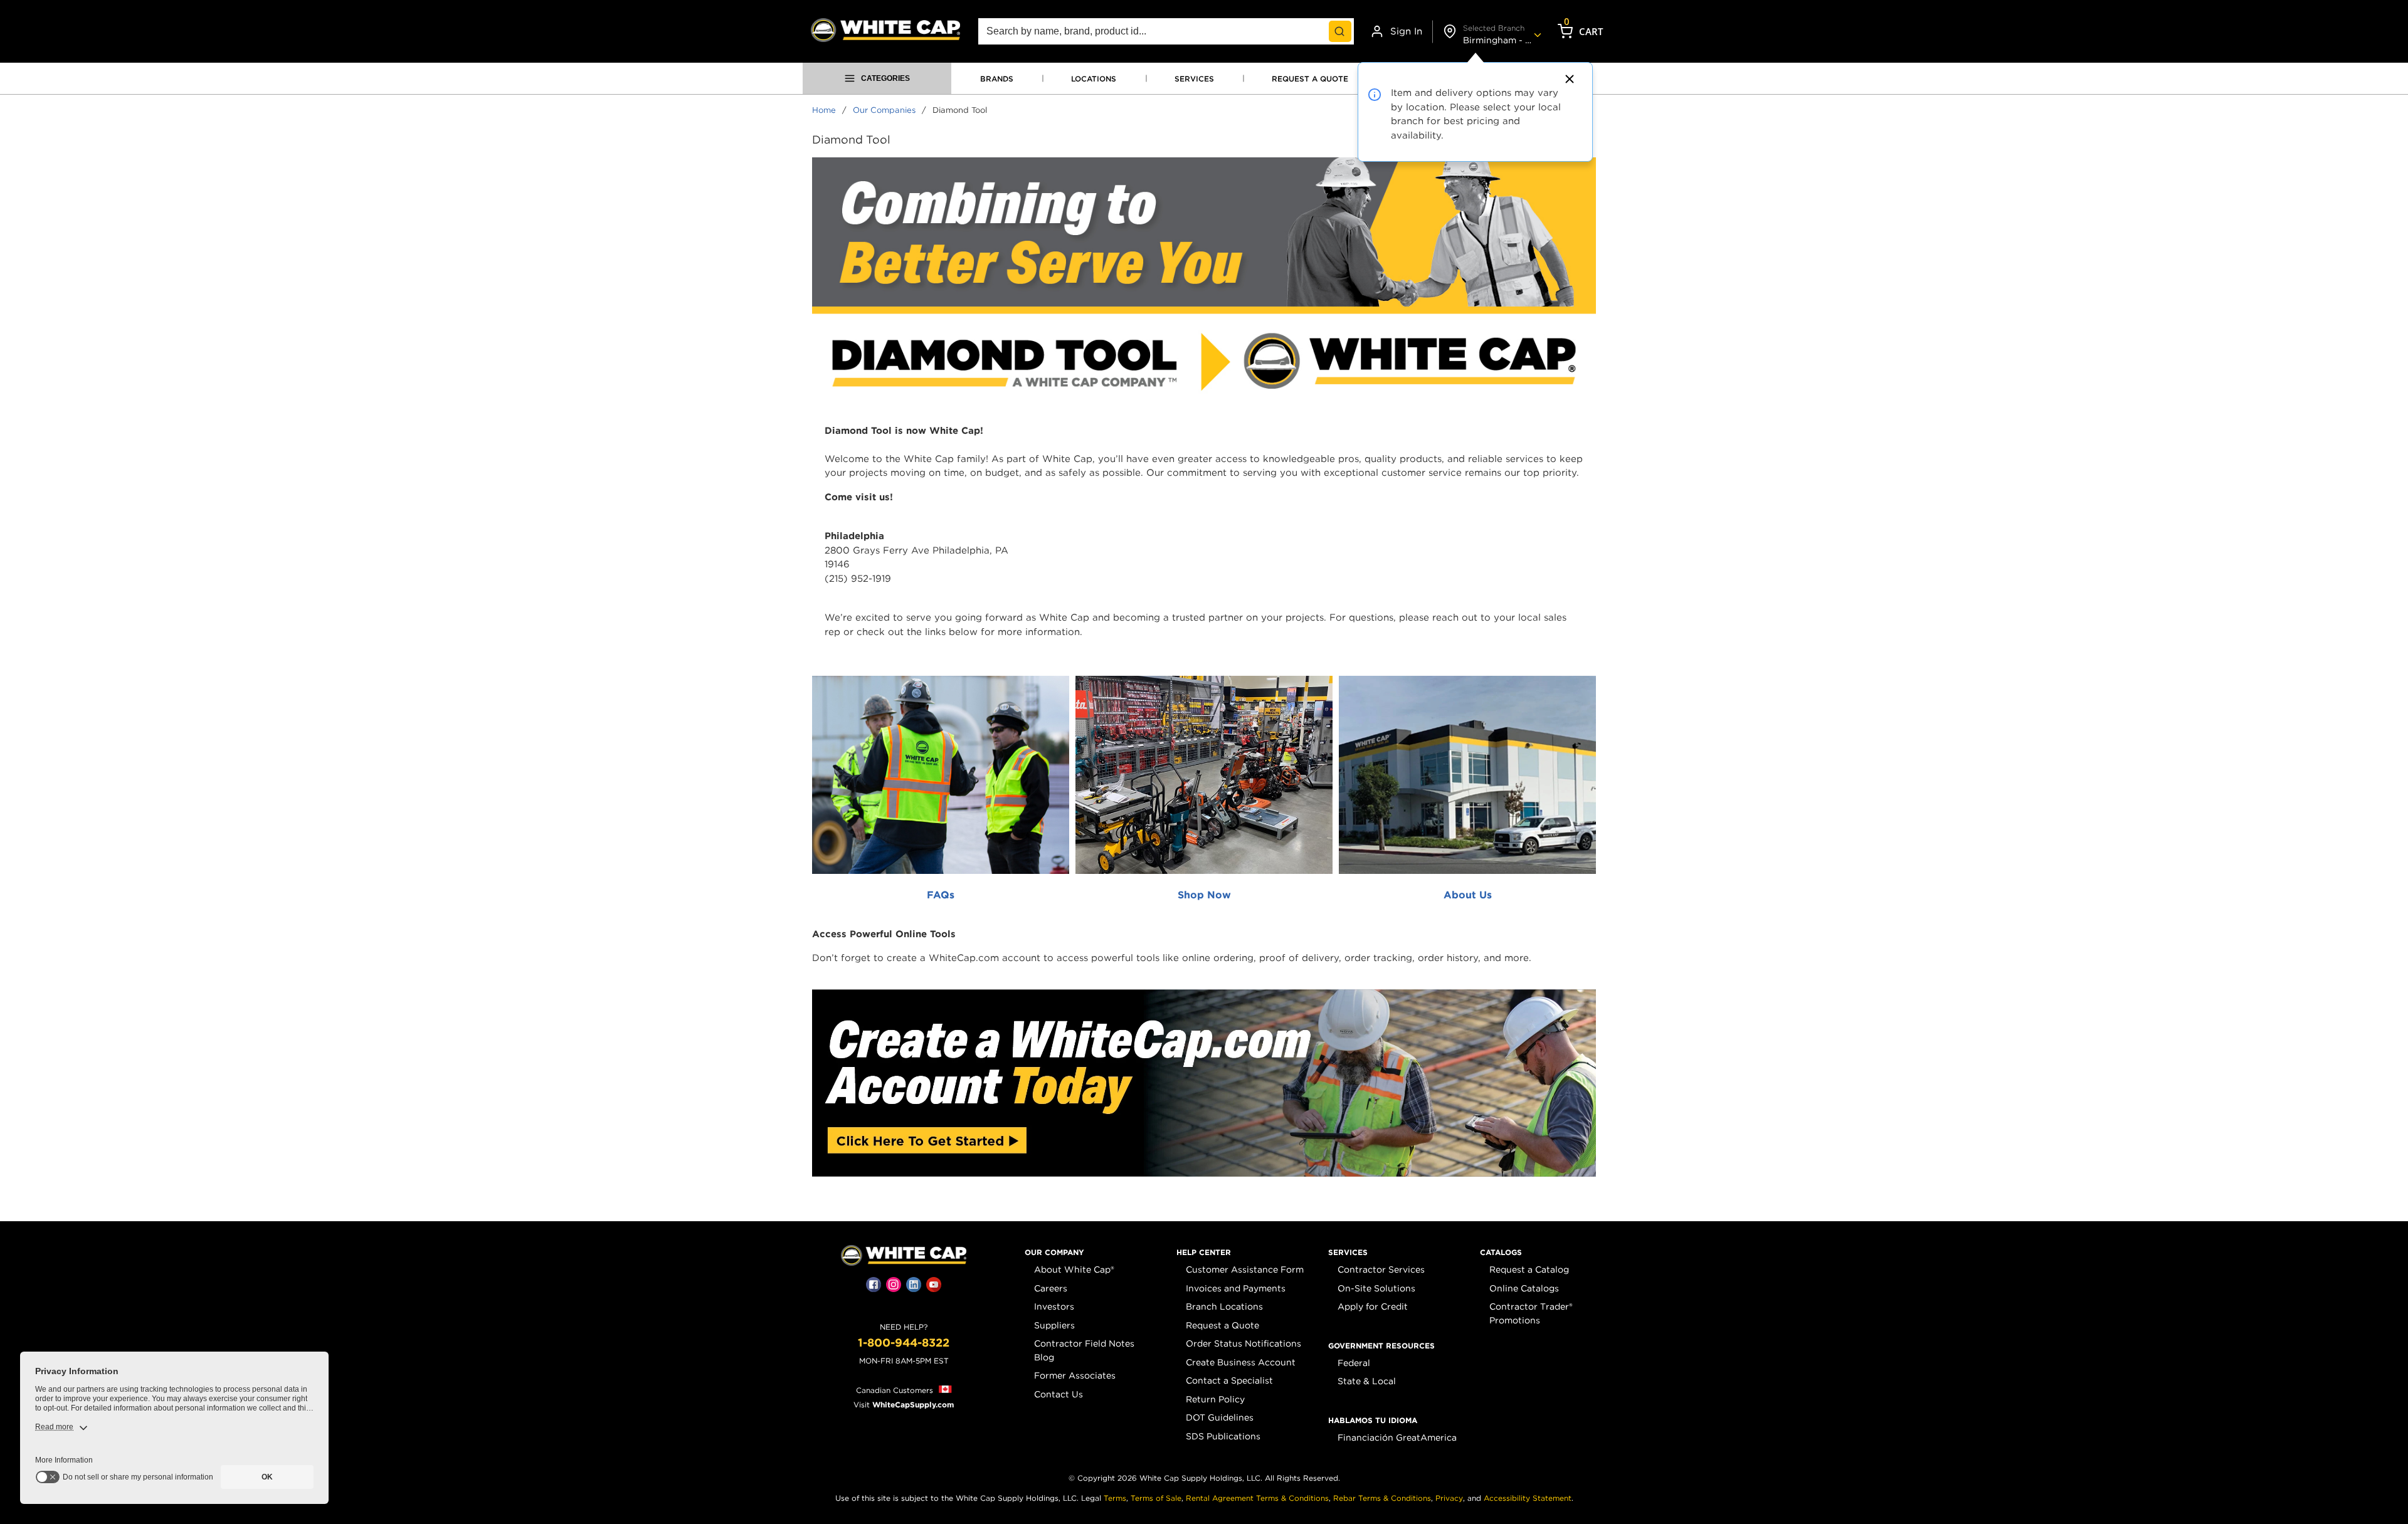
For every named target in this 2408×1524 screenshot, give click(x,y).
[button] (1054, 1253)
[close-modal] (1568, 79)
